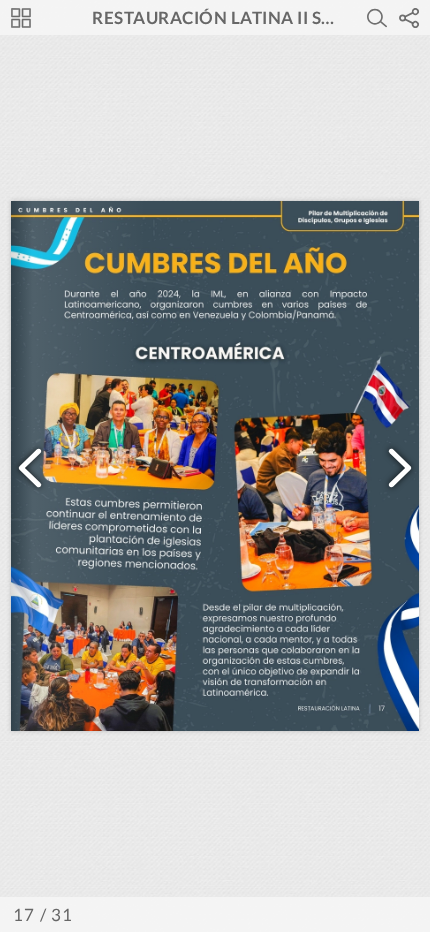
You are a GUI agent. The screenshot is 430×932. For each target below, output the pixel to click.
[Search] (377, 18)
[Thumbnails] (21, 18)
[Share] (409, 18)
